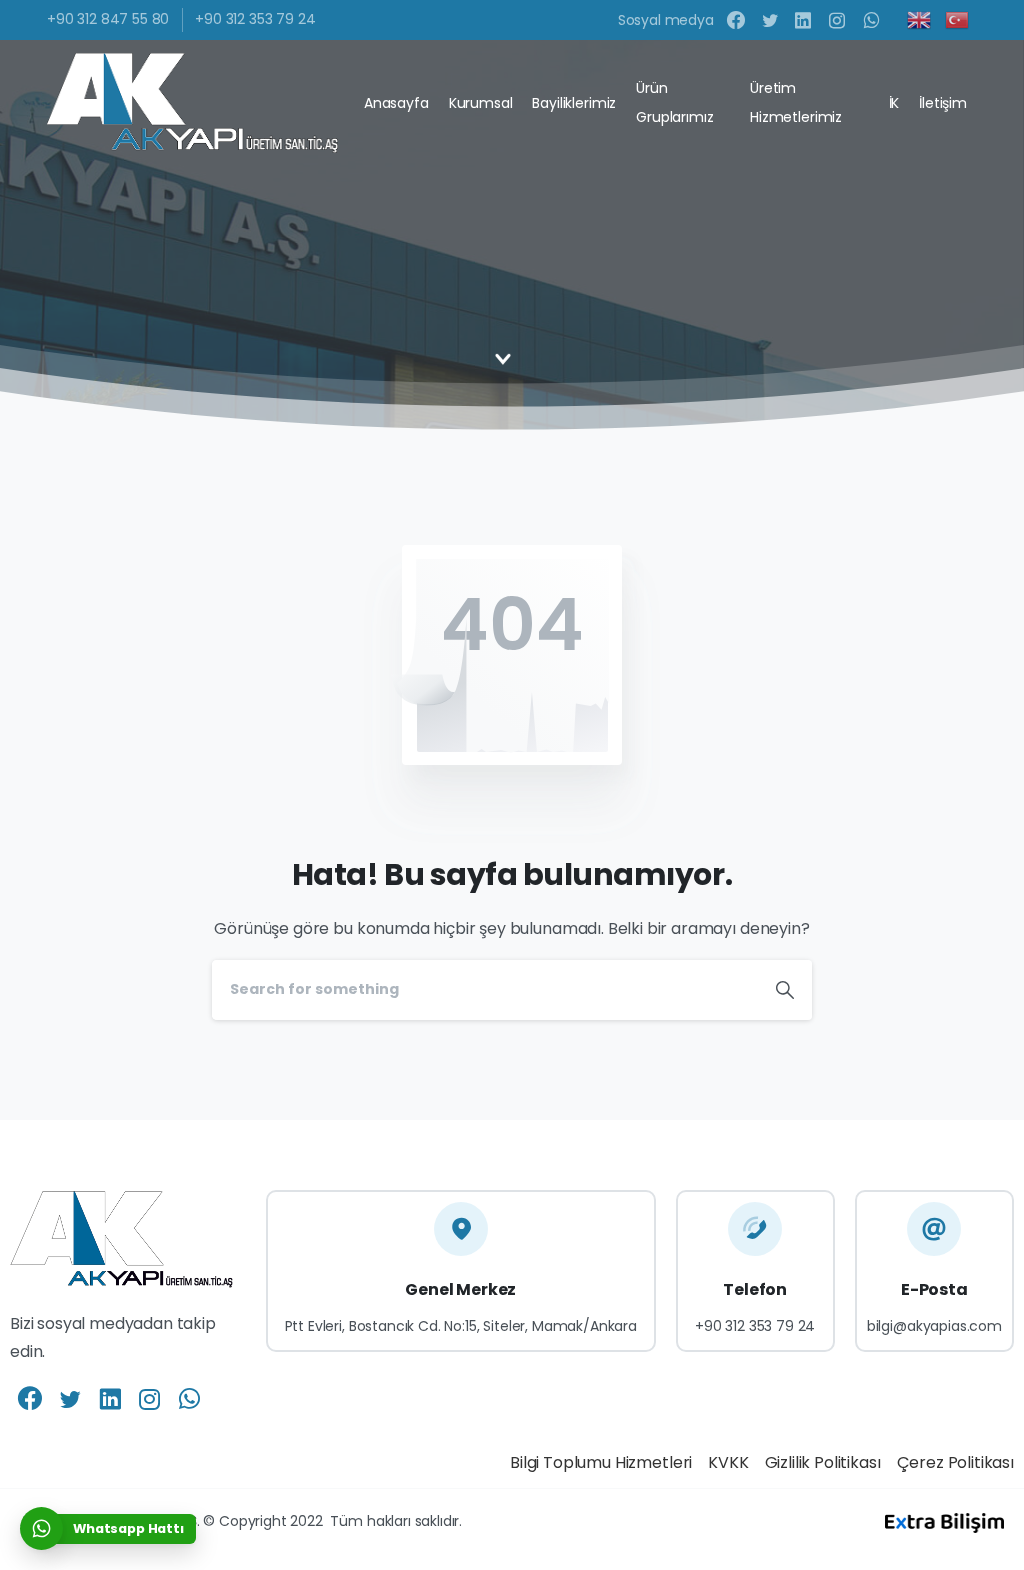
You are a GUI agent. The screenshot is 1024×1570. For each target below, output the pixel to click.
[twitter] (770, 20)
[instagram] (837, 20)
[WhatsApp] (871, 20)
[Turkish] (958, 19)
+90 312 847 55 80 (108, 19)
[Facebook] (736, 20)
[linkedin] (803, 20)
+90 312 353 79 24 (255, 19)
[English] (920, 19)
